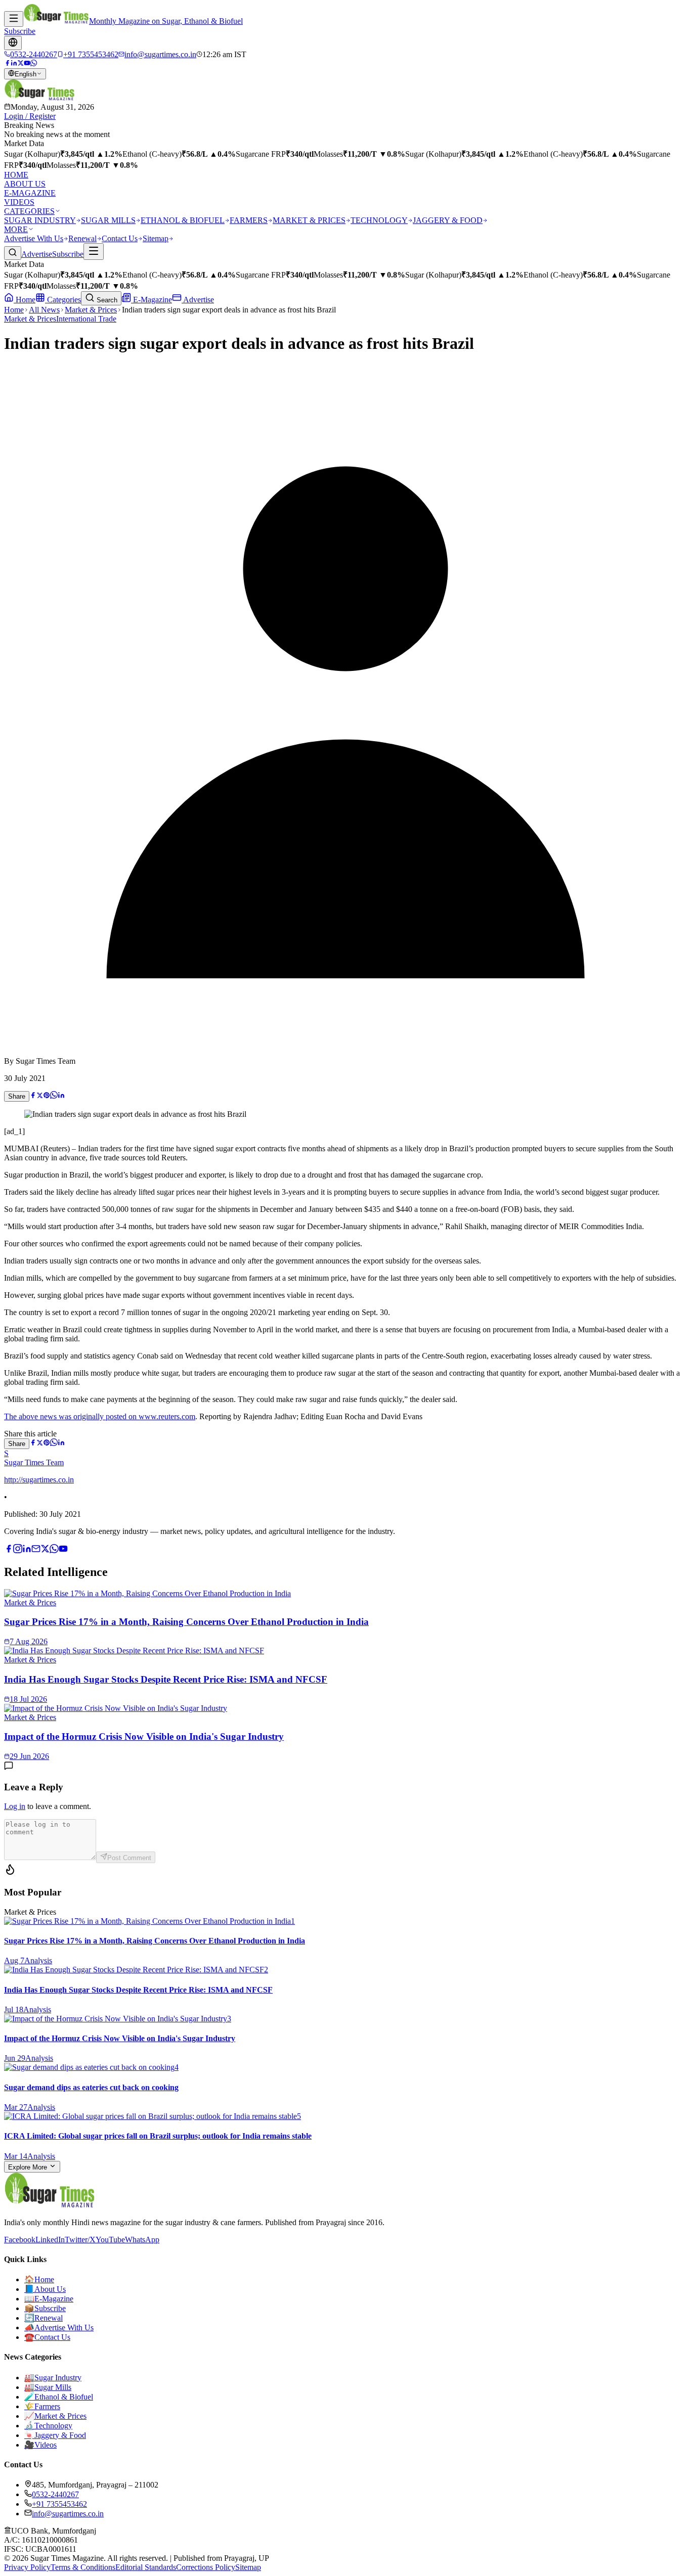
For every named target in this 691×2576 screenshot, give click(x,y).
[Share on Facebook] (33, 1096)
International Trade (86, 319)
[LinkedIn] (14, 63)
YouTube (110, 2240)
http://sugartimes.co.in (39, 1480)
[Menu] (14, 19)
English (26, 74)
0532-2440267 (55, 2494)
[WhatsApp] (34, 63)
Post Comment (129, 1858)
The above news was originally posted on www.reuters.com (100, 1416)
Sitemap (156, 238)
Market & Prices (91, 310)
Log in (15, 1806)
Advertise (37, 254)
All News (44, 310)
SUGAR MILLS (108, 220)
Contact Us (120, 238)
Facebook (20, 2240)
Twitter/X (80, 2240)
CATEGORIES (29, 211)
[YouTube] (27, 63)
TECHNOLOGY (379, 220)
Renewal (82, 238)
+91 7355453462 (59, 2504)
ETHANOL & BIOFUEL (183, 220)
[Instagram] (18, 1550)
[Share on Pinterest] (47, 1096)
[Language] (13, 43)
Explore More (29, 2167)
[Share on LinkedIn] (61, 1096)
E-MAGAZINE (30, 193)
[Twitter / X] (20, 63)
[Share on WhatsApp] (54, 1096)
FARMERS (249, 220)
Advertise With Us (34, 238)
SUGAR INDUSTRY (40, 220)
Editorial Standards (146, 2567)
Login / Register (30, 116)
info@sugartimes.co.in (68, 2514)
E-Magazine (152, 300)
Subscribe (20, 31)
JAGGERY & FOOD (448, 220)
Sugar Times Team (34, 1462)
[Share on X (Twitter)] (40, 1096)
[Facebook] (7, 63)
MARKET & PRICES (309, 220)
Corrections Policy (206, 2567)
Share (17, 1096)
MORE (16, 229)
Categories (63, 300)
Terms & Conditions (83, 2567)
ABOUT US (25, 184)
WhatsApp (142, 2240)
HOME (16, 175)
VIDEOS (19, 202)
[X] (45, 1550)
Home (25, 300)
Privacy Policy (27, 2567)
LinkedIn (50, 2240)
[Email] (36, 1550)
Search (106, 300)
